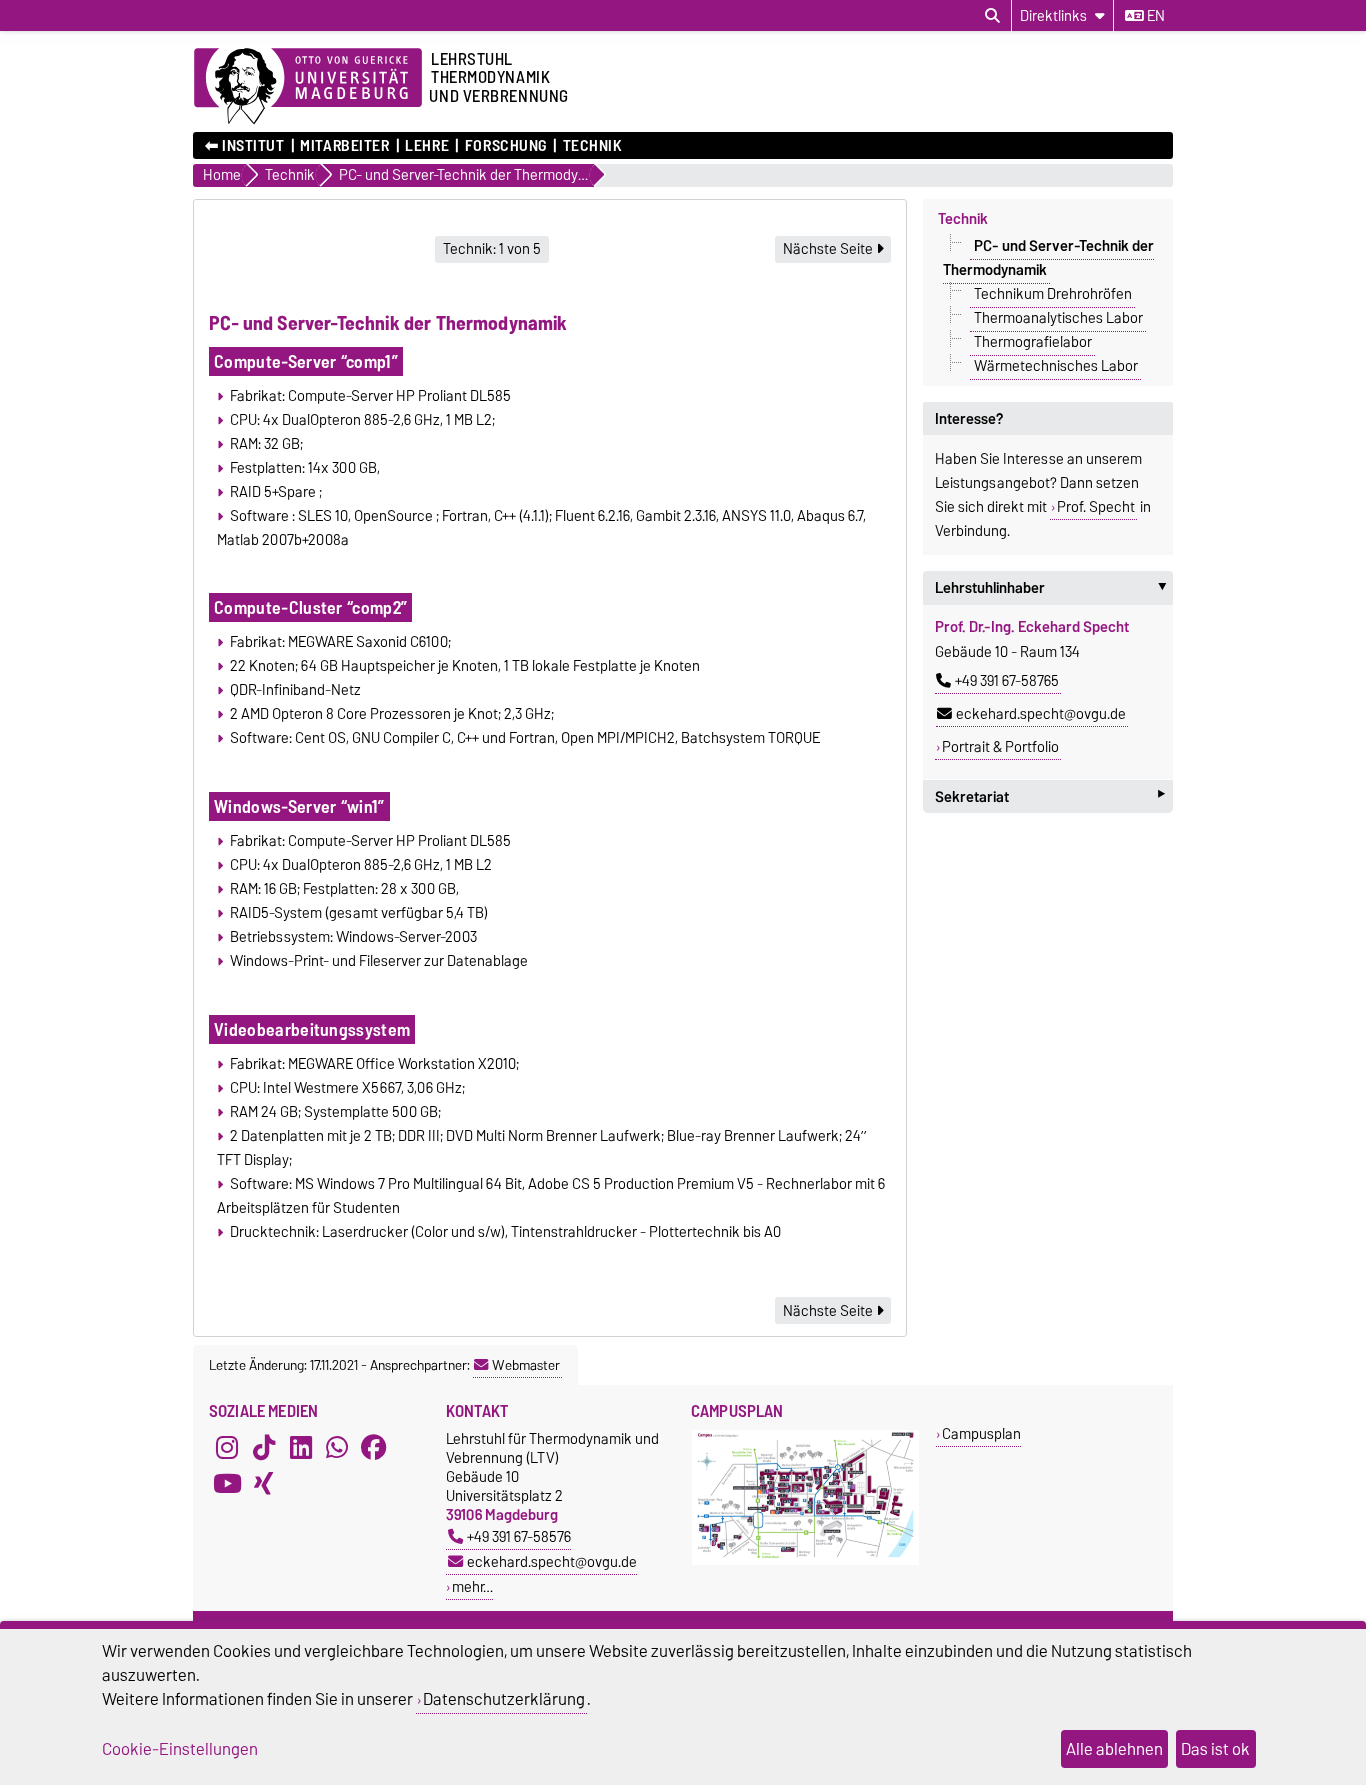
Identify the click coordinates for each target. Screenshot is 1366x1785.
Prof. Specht (1096, 507)
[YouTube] (227, 1483)
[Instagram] (227, 1447)
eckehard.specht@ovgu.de (1041, 714)
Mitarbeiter (344, 146)
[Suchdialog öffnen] (992, 16)
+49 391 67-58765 (1007, 681)
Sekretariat (1050, 796)
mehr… (472, 1586)
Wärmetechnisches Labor (1056, 366)
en (1154, 16)
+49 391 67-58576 (519, 1536)
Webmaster (526, 1365)
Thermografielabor (1033, 342)
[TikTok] (264, 1447)
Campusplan (981, 1433)
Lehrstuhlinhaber (1054, 588)
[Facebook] (374, 1447)
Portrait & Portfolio (1000, 747)
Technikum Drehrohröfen (1053, 294)
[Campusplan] (805, 1560)
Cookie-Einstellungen (180, 1749)
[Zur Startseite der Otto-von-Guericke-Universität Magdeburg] (308, 87)
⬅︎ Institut (245, 146)
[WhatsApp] (337, 1447)
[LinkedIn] (301, 1447)
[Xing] (264, 1483)
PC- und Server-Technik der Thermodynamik (1048, 258)
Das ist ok (1215, 1749)
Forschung (505, 146)
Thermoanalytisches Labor (1058, 318)
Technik (592, 146)
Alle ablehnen (1114, 1749)
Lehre (427, 146)
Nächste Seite (829, 249)
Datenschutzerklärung (504, 1699)
